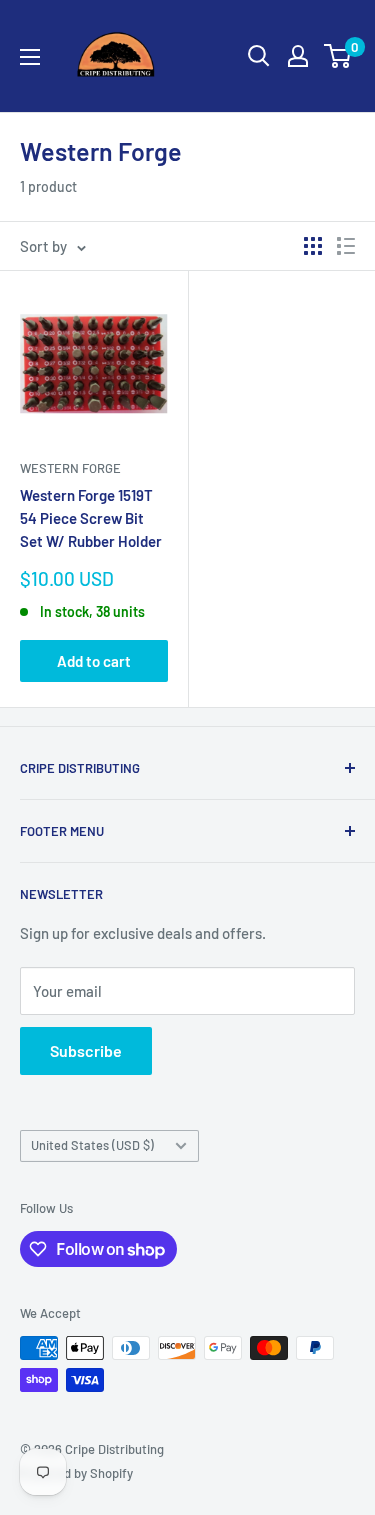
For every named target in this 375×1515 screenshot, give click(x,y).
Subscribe (86, 1050)
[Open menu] (30, 57)
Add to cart (94, 661)
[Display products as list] (346, 246)
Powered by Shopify (76, 1473)
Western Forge (70, 468)
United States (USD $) (92, 1145)
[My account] (298, 56)
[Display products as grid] (313, 246)
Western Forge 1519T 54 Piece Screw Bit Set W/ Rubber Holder (91, 518)
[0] (338, 56)
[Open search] (259, 56)
